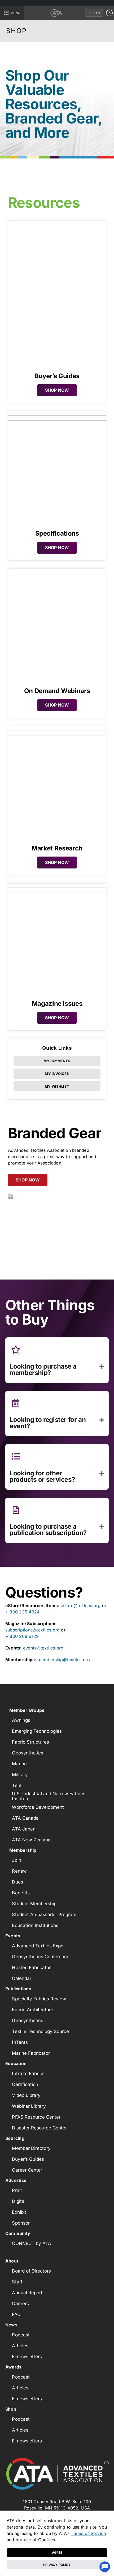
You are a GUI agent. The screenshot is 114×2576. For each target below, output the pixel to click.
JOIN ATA (94, 13)
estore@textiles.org (81, 1605)
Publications (18, 1989)
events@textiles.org (43, 1648)
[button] (57, 1370)
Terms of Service (88, 2533)
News (11, 2325)
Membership (23, 1850)
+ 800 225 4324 (22, 1612)
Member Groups (27, 1710)
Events (13, 1936)
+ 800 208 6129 (22, 1636)
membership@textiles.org (64, 1660)
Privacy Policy (57, 2565)
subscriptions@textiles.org (32, 1630)
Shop (11, 2409)
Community (18, 2233)
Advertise (16, 2180)
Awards (13, 2367)
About (12, 2261)
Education (16, 2063)
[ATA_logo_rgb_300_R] (57, 2475)
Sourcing (15, 2138)
